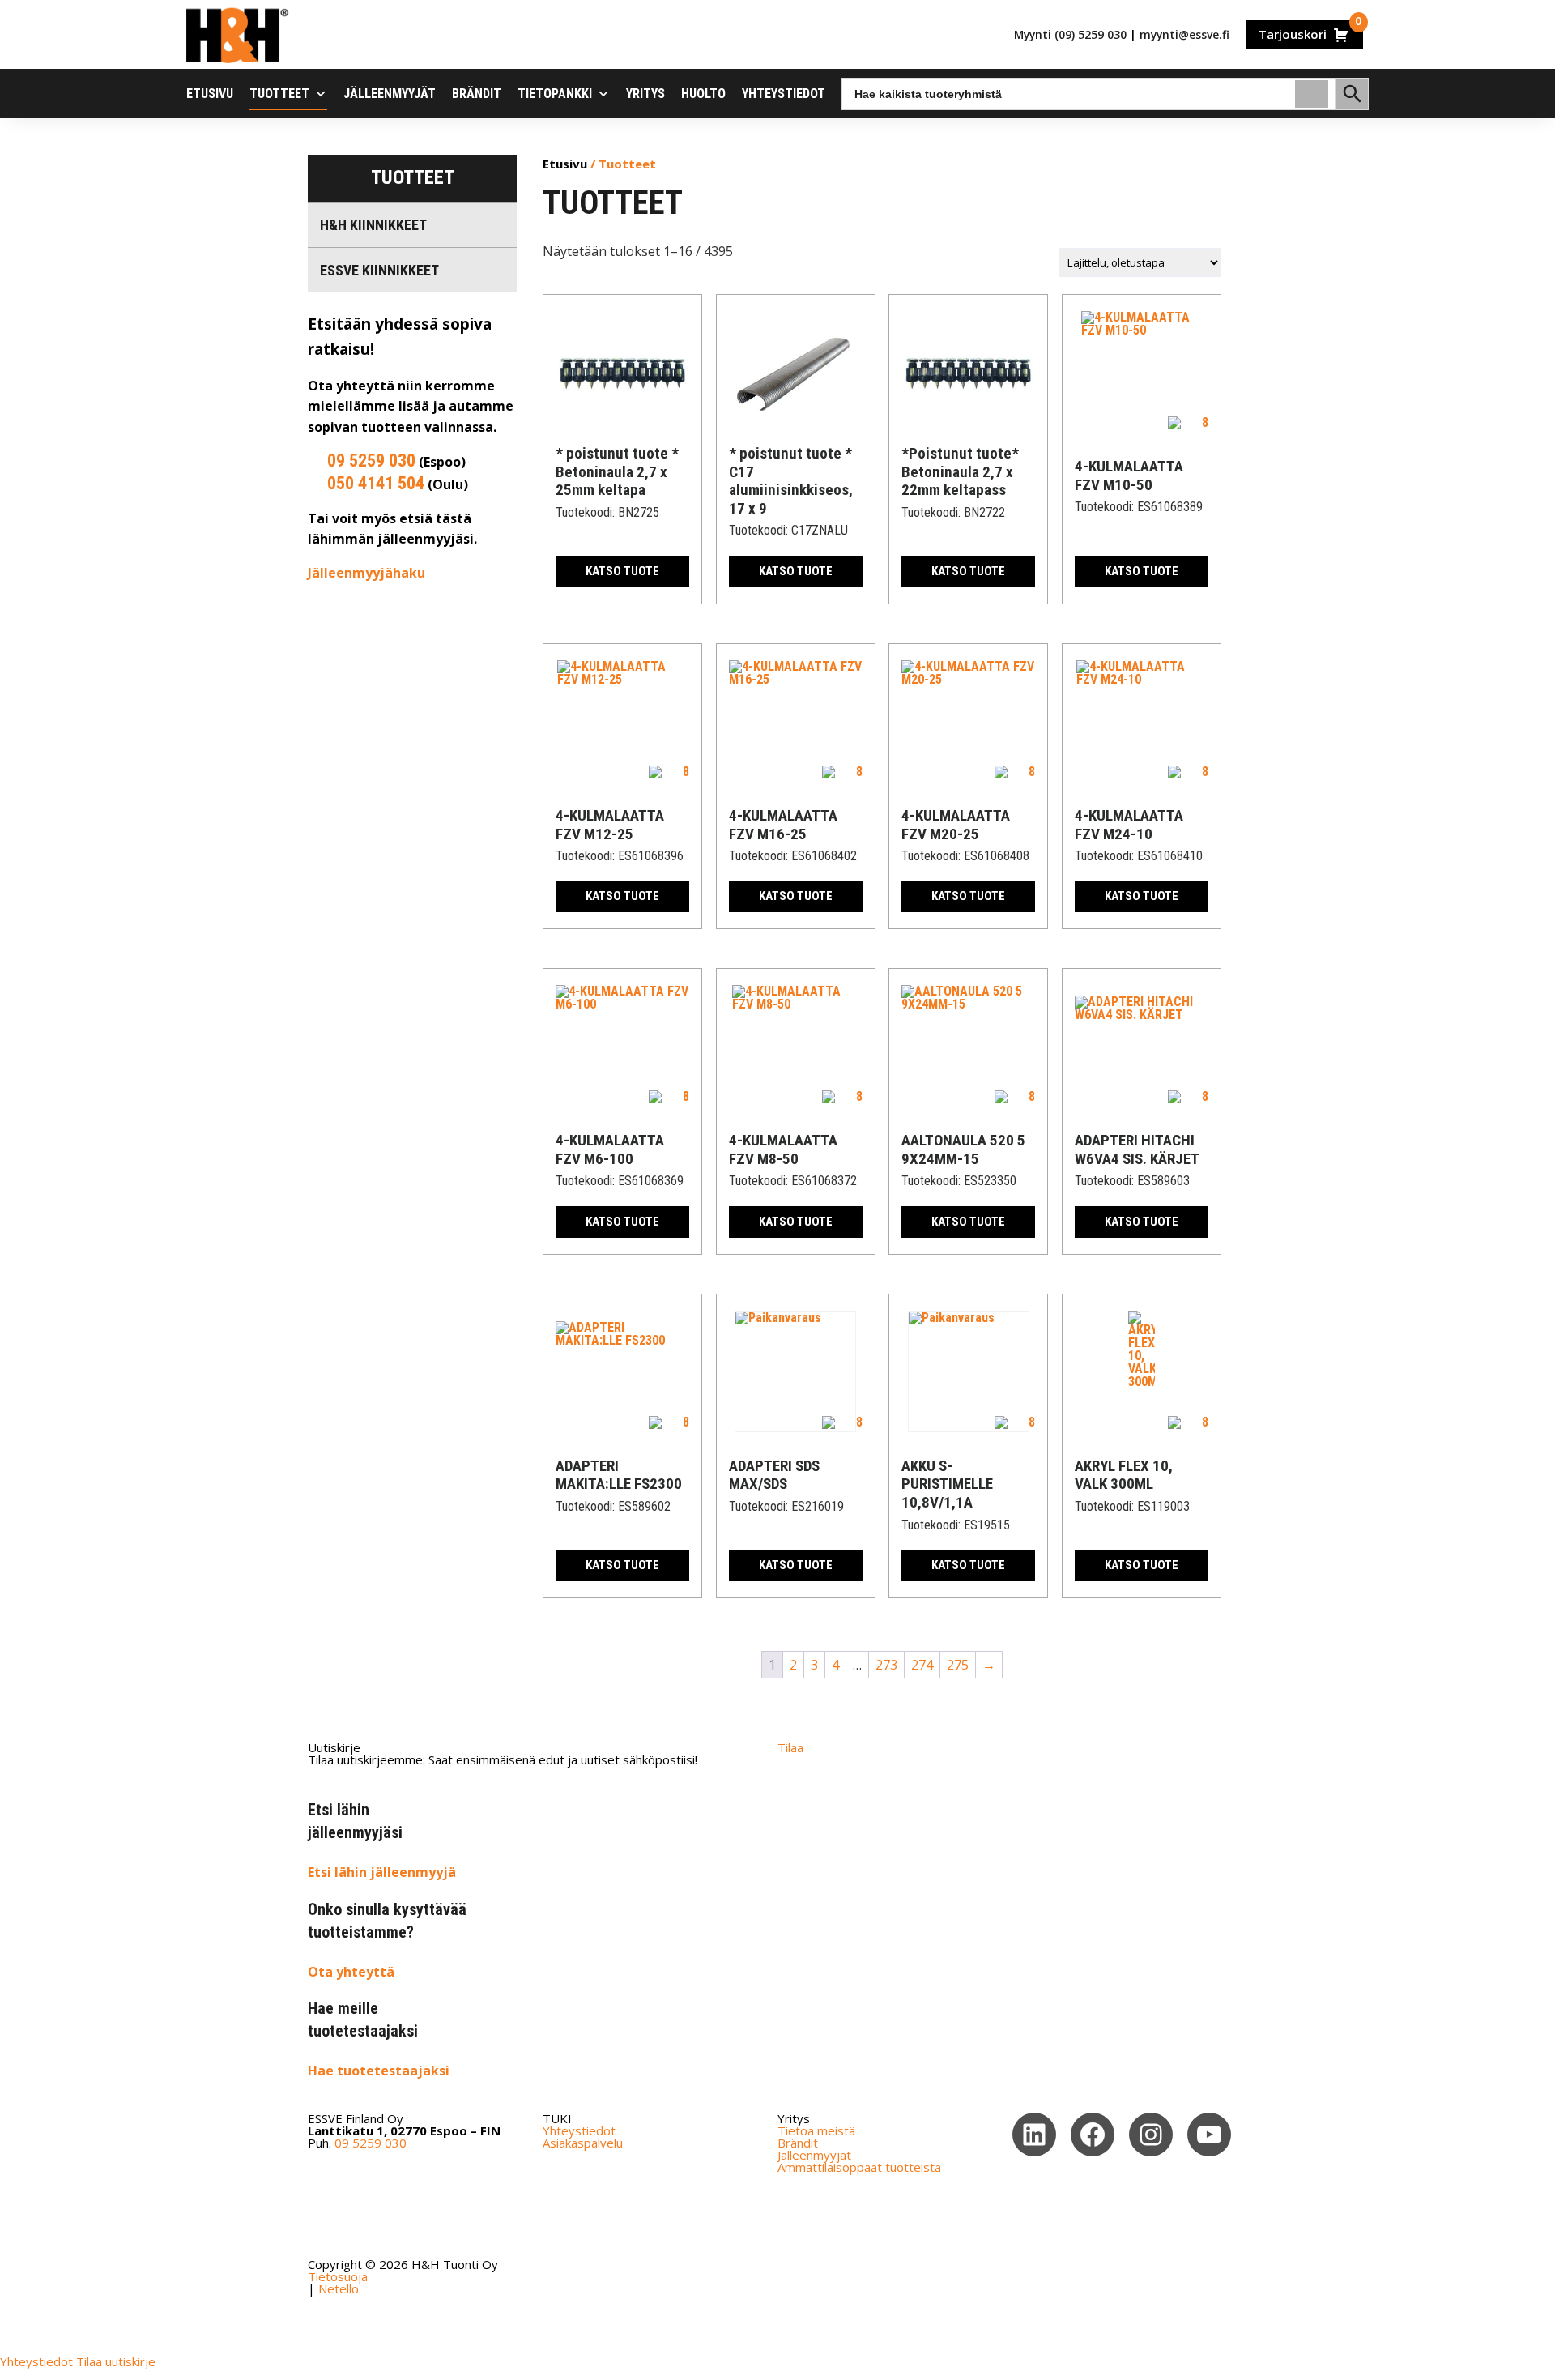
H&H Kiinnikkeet (373, 225)
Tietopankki (555, 94)
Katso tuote (622, 571)
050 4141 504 (376, 483)
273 (886, 1665)
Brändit (477, 94)
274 (922, 1665)
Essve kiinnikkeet (379, 270)
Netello (339, 2288)
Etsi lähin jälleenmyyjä (382, 1872)
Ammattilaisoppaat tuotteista (859, 2167)
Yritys (645, 94)
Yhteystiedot (784, 94)
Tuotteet (279, 94)
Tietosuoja (338, 2276)
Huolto (703, 94)
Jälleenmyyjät (390, 94)
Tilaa (790, 1747)
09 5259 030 (371, 461)
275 (958, 1665)
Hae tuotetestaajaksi (379, 2071)
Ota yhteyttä (351, 1972)
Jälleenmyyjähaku (366, 573)
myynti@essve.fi (1184, 34)
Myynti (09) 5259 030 (1070, 34)
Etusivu (210, 94)
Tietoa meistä (816, 2130)
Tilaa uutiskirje (116, 2361)
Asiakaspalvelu (583, 2143)
